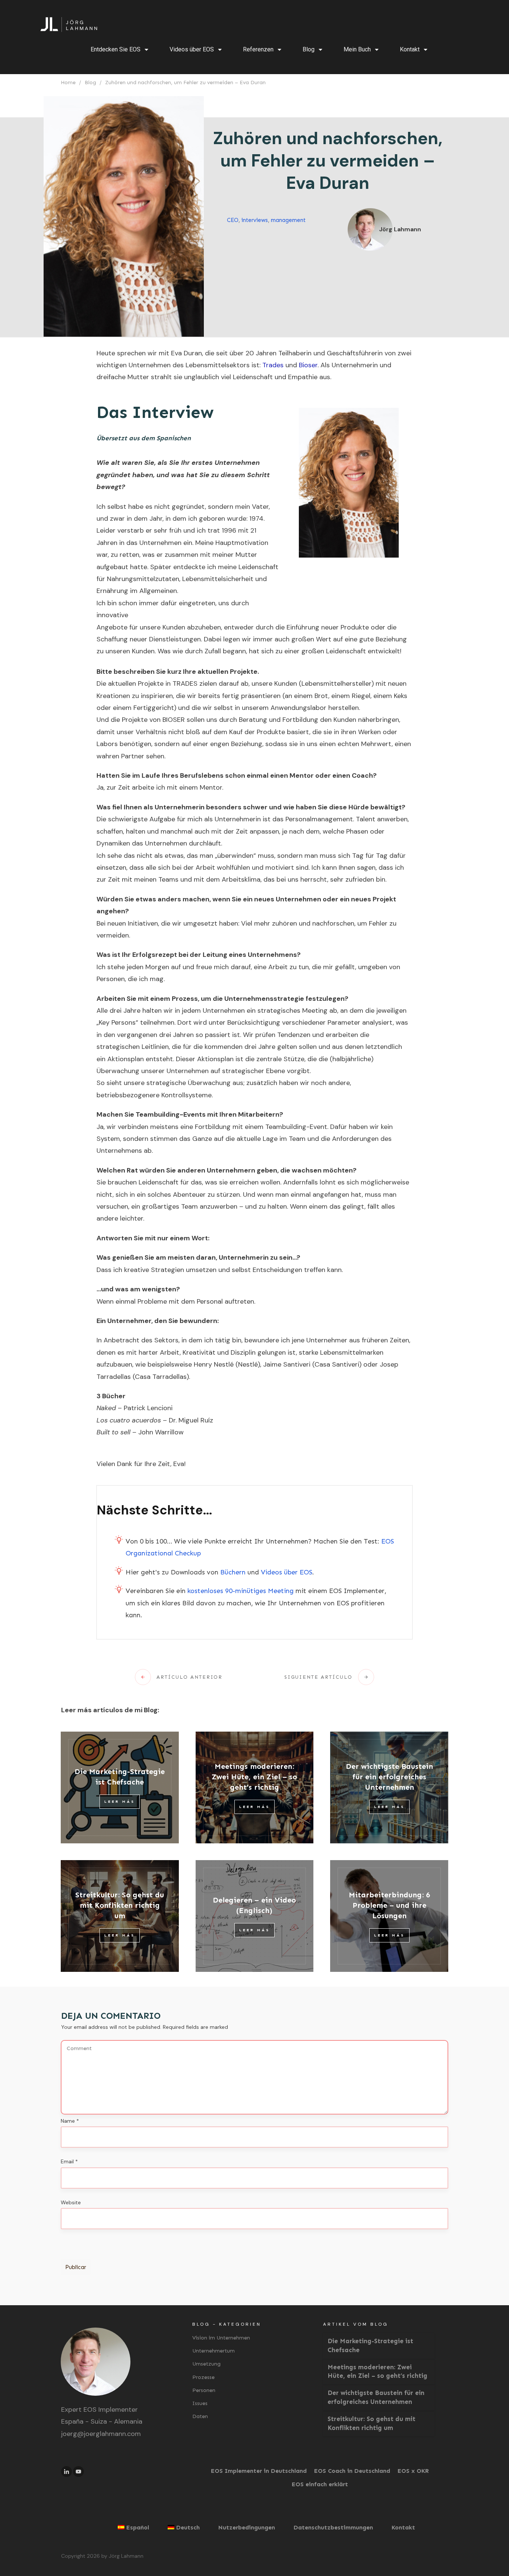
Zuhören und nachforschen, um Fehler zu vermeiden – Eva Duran (328, 161)
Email (69, 2161)
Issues (200, 2403)
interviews (255, 220)
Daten (200, 2416)
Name (70, 2121)
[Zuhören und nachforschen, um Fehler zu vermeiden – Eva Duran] (124, 216)
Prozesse (203, 2377)
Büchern (233, 1572)
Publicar (76, 2267)
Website (71, 2202)
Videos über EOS (287, 1572)
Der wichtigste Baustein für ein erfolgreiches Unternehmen (389, 1777)
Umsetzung (206, 2364)
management (288, 220)
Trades (273, 365)
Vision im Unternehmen (221, 2338)
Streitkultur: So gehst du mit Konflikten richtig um (120, 1905)
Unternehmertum (214, 2351)
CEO (233, 220)
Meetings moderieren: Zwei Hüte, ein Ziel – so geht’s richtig (254, 1777)
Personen (204, 2390)
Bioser (308, 365)
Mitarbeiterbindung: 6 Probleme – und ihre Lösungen (389, 1905)
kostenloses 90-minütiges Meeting (241, 1591)
